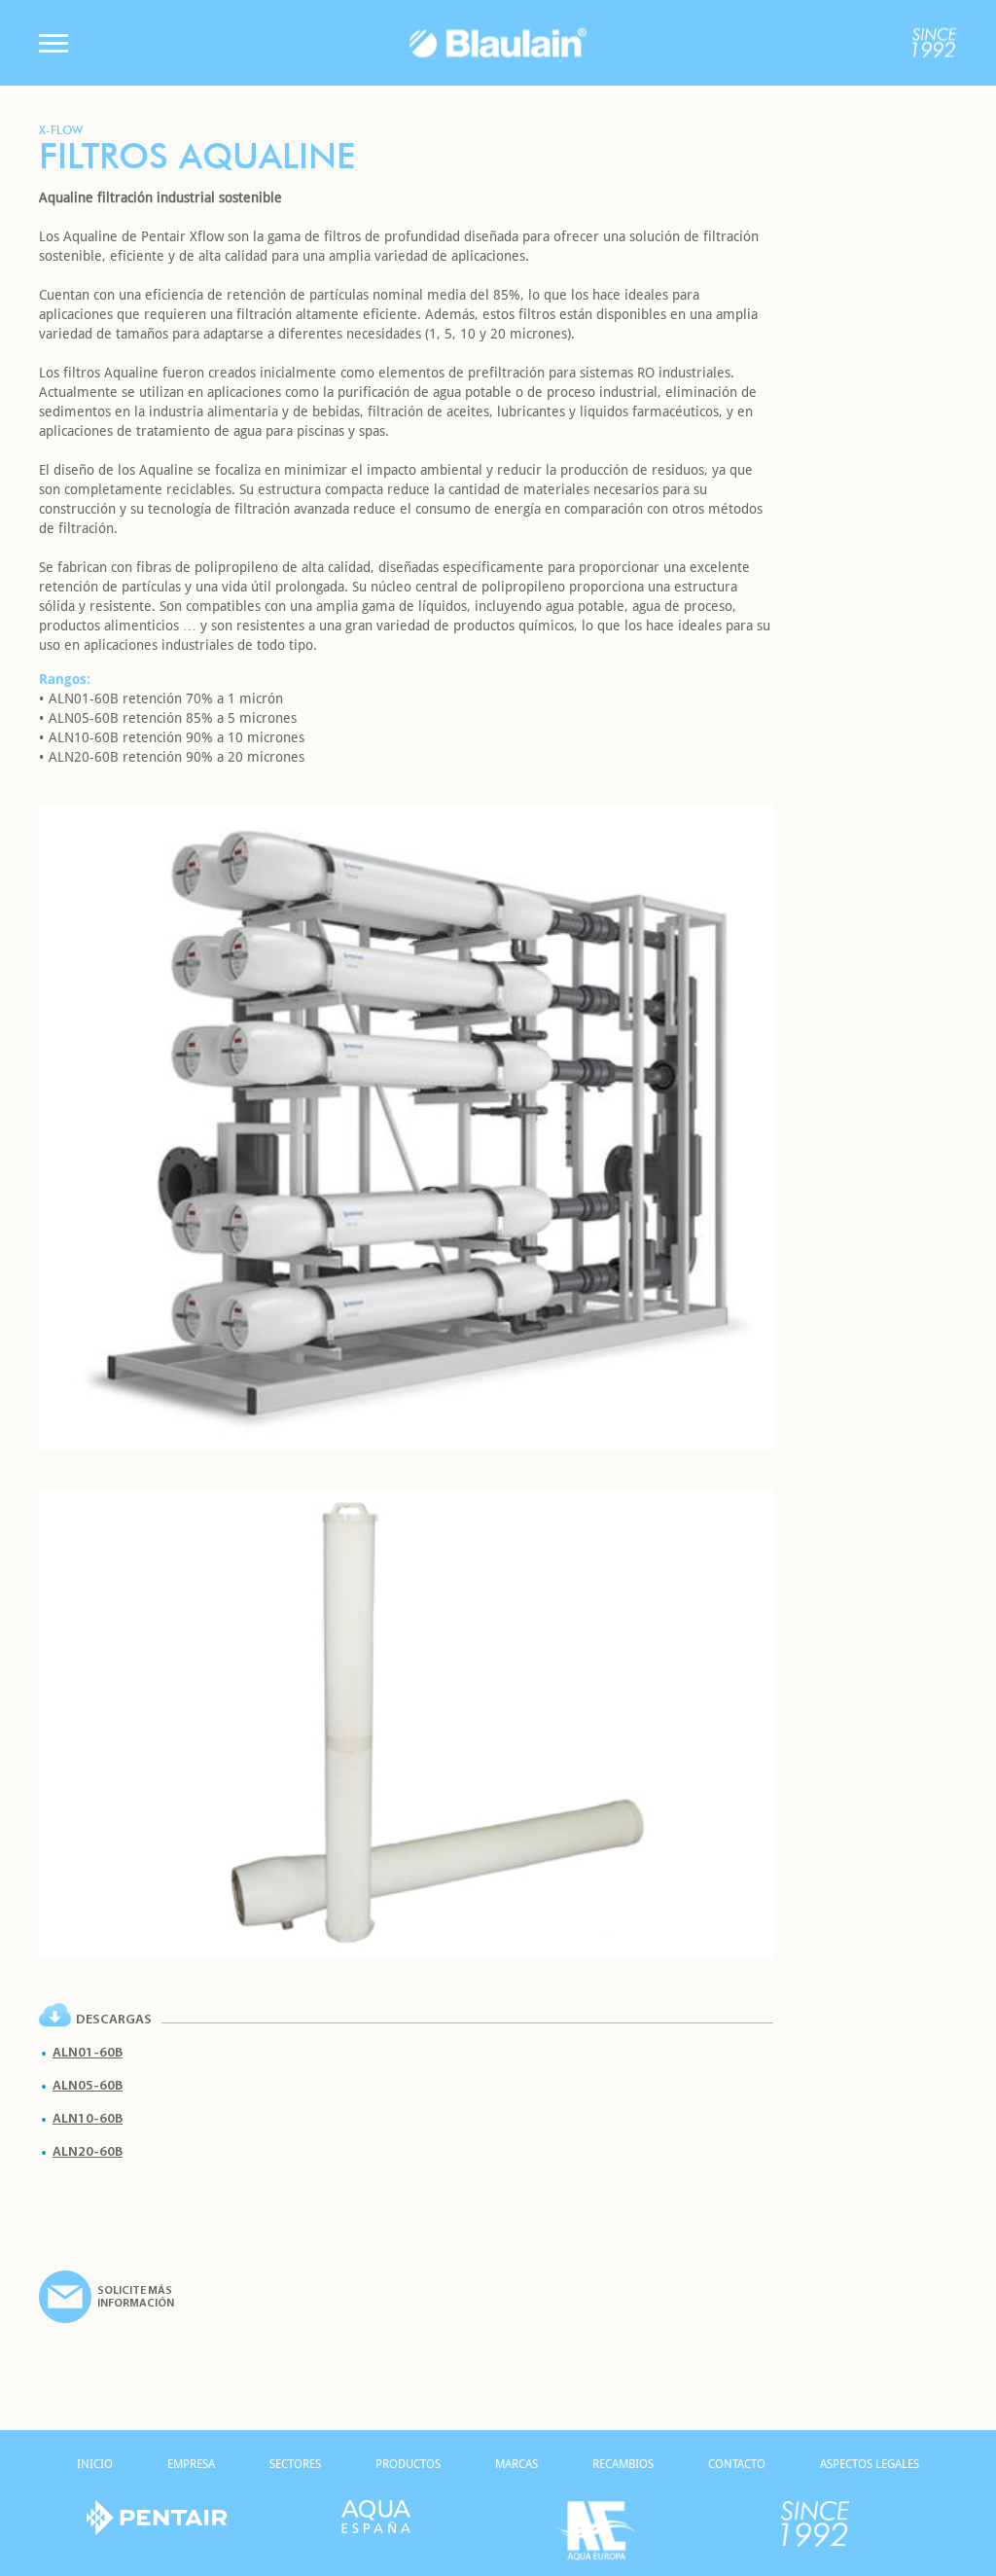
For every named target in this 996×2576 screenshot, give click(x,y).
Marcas (516, 2464)
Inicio (95, 2464)
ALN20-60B (88, 2152)
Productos (408, 2464)
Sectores (295, 2464)
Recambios (623, 2464)
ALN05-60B (88, 2086)
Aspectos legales (870, 2464)
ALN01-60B (88, 2053)
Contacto (737, 2464)
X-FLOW (61, 130)
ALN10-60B (88, 2119)
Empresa (191, 2464)
